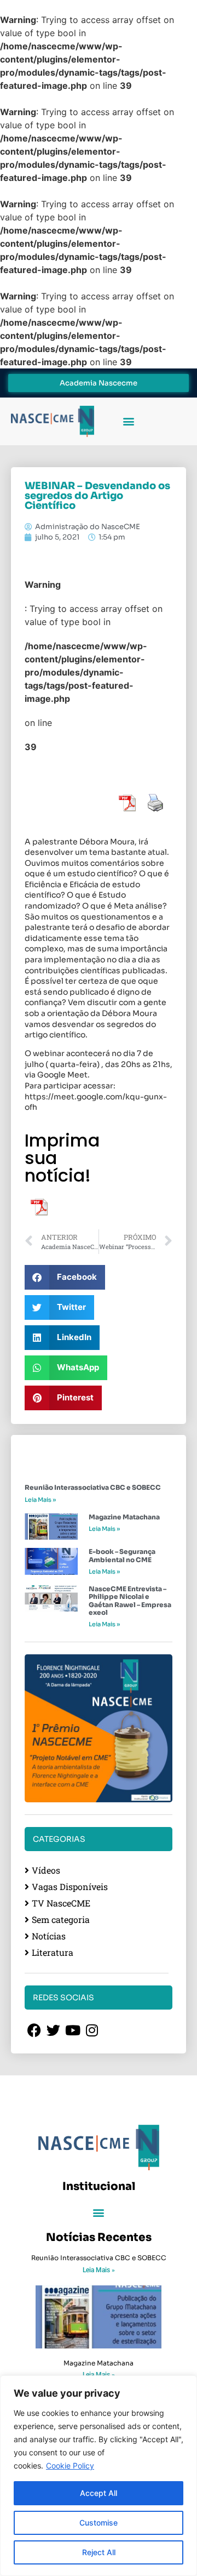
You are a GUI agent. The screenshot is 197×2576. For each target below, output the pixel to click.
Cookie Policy (70, 2466)
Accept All (99, 2493)
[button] (128, 421)
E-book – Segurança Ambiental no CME (122, 1555)
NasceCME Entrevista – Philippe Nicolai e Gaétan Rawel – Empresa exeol (130, 1601)
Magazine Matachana (124, 1517)
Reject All (99, 2552)
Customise (99, 2523)
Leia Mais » (40, 1500)
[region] (99, 2476)
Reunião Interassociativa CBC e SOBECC (93, 1487)
